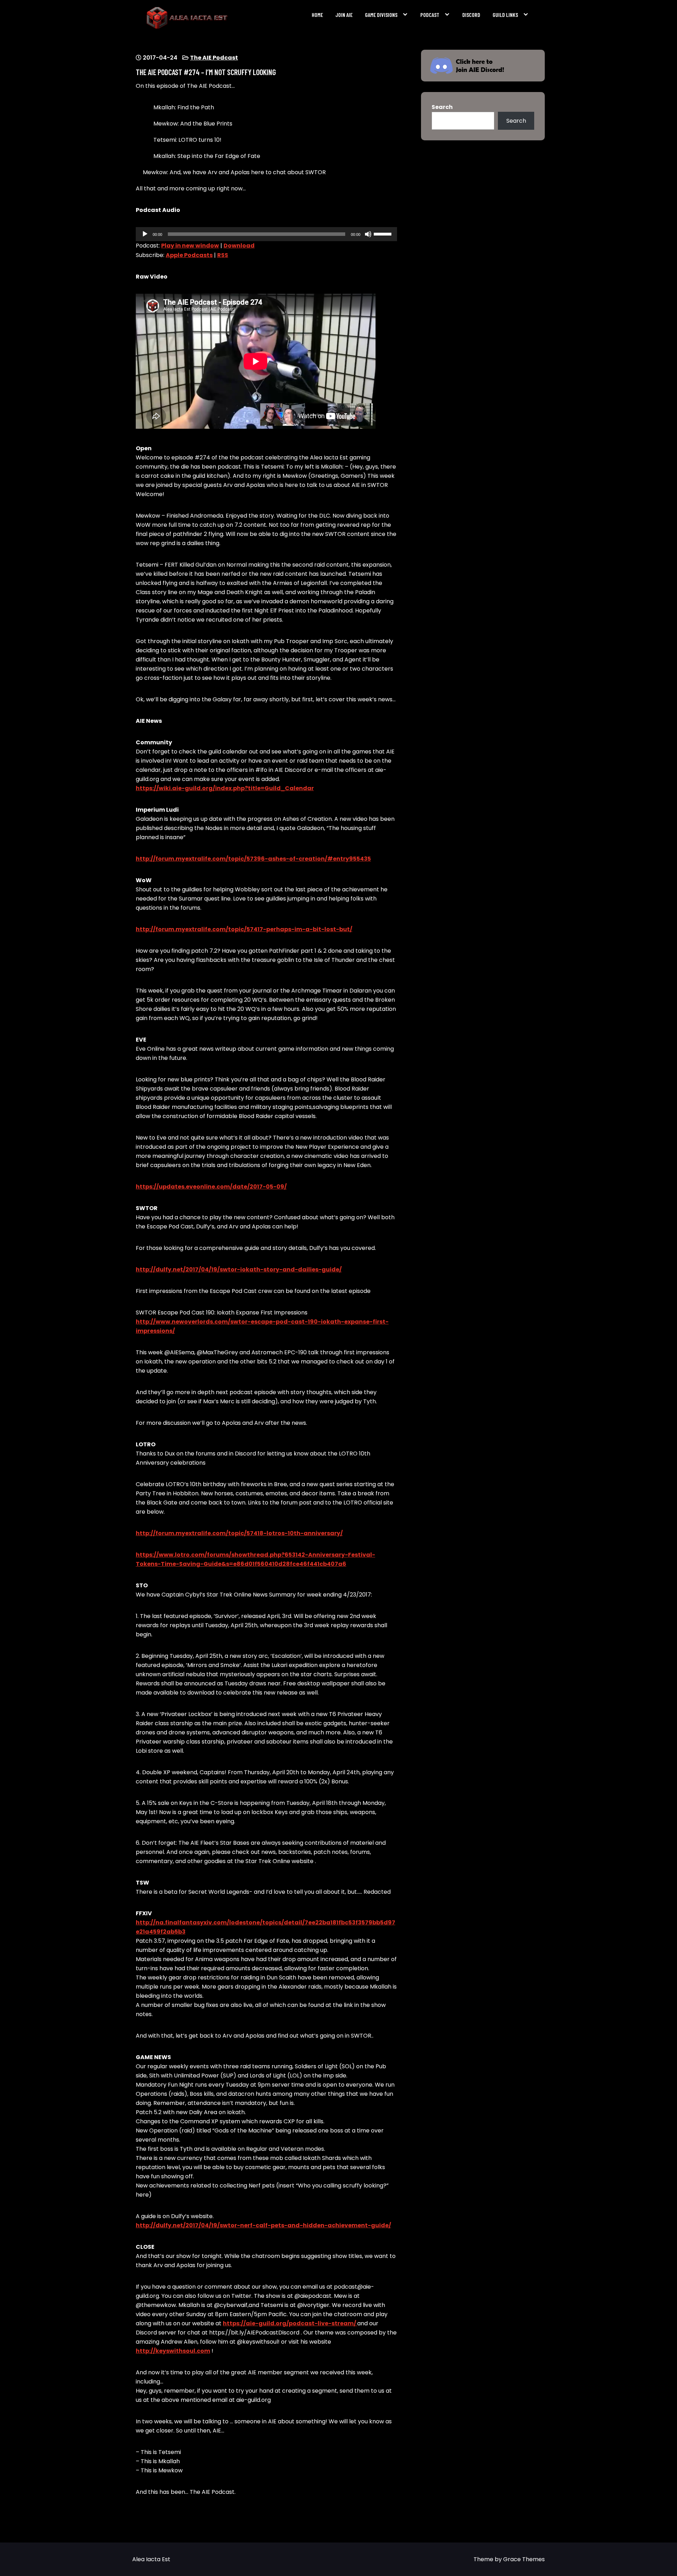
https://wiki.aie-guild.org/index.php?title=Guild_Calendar (225, 788)
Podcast (430, 15)
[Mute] (368, 234)
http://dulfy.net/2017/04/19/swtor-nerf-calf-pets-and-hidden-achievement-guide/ (263, 2225)
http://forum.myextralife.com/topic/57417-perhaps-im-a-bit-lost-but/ (244, 929)
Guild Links (505, 15)
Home (317, 15)
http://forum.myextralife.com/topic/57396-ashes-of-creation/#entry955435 (253, 859)
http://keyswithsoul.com (173, 2351)
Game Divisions (381, 15)
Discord (471, 15)
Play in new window (190, 246)
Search (442, 107)
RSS (223, 255)
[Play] (145, 234)
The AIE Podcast (214, 58)
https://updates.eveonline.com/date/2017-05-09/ (211, 1187)
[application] (266, 234)
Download (239, 246)
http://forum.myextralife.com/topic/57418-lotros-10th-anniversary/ (239, 1533)
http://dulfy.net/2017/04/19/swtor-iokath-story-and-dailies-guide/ (239, 1269)
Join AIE (344, 15)
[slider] (384, 233)
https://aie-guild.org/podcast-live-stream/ (290, 2323)
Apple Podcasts (189, 255)
